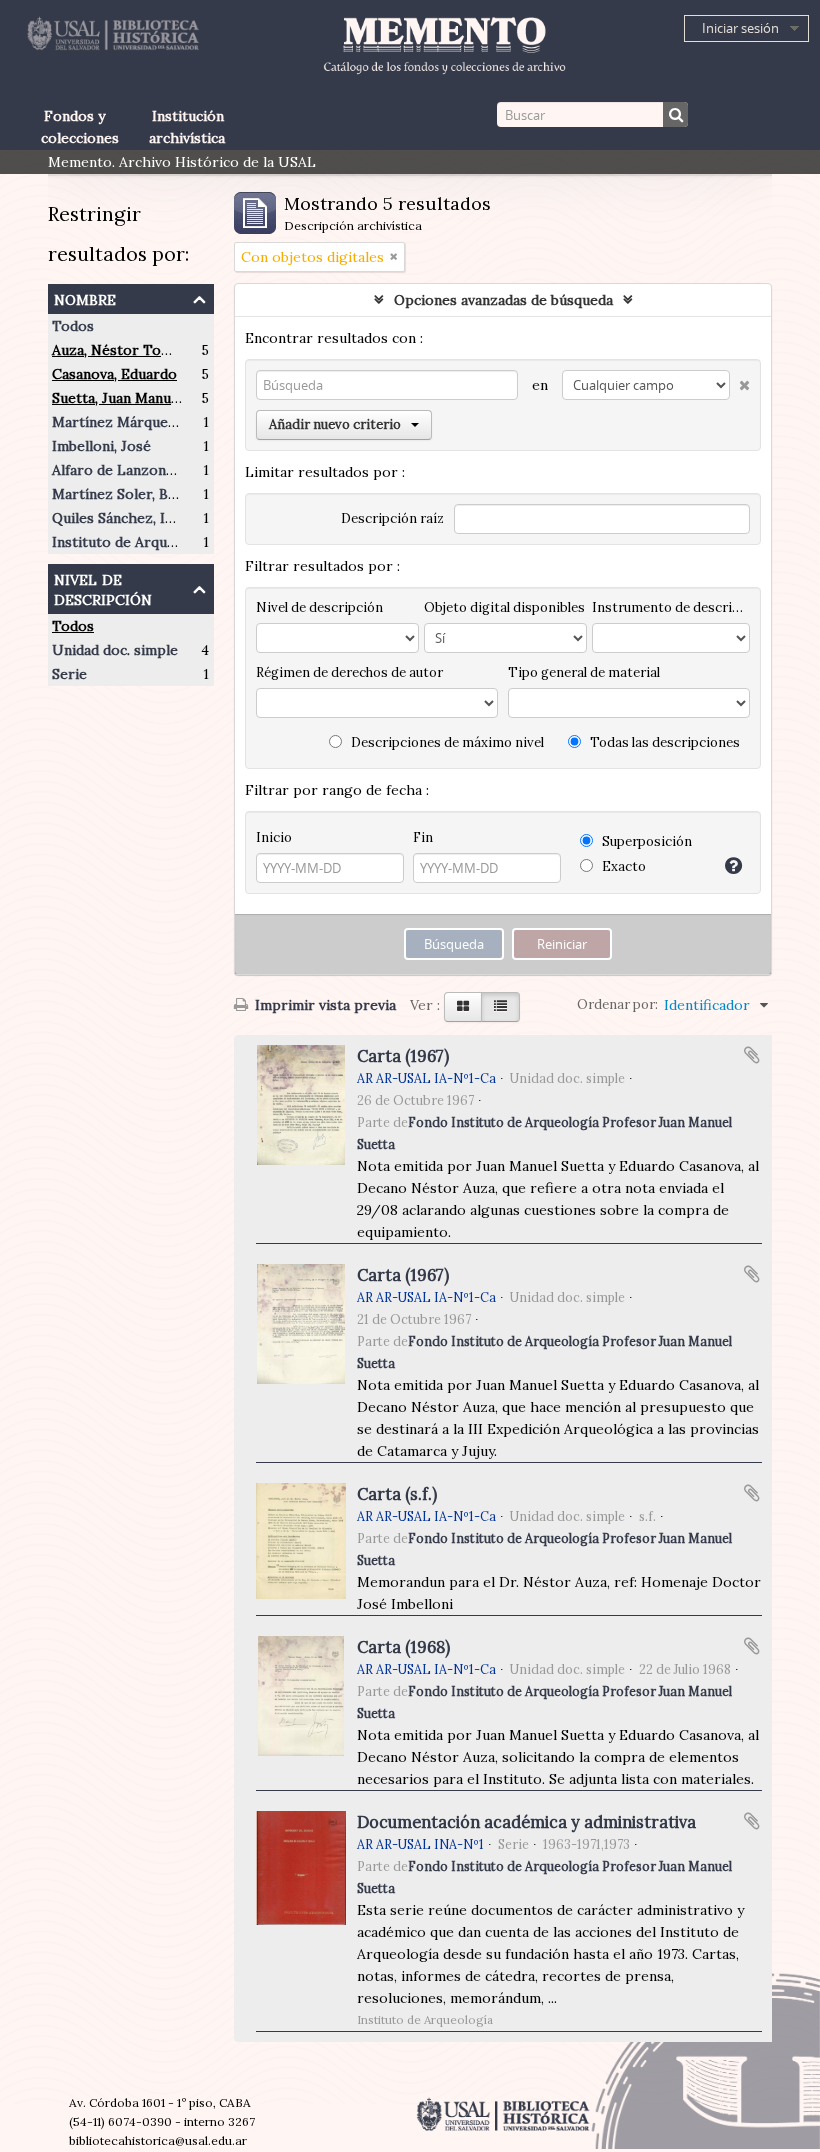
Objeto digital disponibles (504, 607)
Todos (73, 326)
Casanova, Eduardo (114, 374)
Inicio (274, 837)
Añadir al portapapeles (752, 1055)
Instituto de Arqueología (134, 542)
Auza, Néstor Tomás (119, 350)
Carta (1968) (403, 1647)
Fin (423, 837)
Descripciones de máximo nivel (446, 742)
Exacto (622, 866)
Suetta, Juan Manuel (117, 398)
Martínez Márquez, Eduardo (145, 422)
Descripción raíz (392, 518)
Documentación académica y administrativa (526, 1822)
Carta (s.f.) (397, 1494)
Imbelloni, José (101, 446)
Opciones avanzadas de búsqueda (503, 300)
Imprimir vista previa (323, 1005)
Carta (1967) (403, 1056)
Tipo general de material (584, 672)
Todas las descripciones (663, 742)
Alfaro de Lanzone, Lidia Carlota (159, 470)
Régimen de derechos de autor (349, 672)
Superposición (645, 841)
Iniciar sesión (740, 28)
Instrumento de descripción (671, 607)
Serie (69, 674)
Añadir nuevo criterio (335, 424)
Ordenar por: (617, 1004)
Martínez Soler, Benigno (133, 494)
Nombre (85, 297)
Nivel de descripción (103, 587)
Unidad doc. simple (115, 650)
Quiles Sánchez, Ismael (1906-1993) (167, 518)
